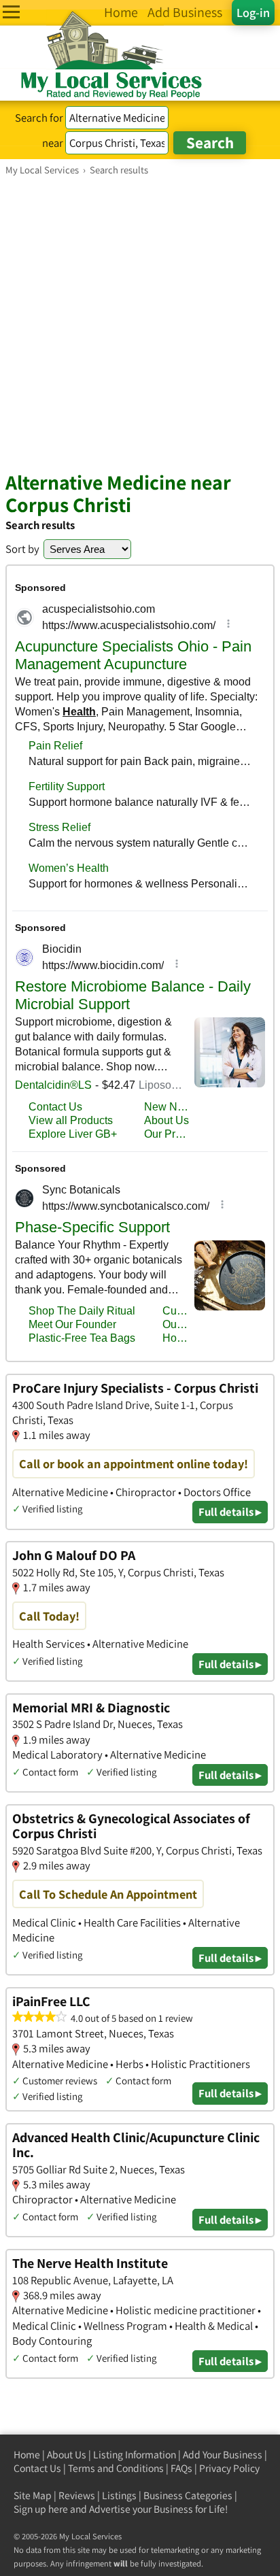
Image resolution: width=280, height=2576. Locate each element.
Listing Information (135, 2455)
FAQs (181, 2468)
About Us (67, 2455)
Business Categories (188, 2495)
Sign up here (41, 2509)
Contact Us (37, 2468)
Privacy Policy (229, 2468)
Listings (119, 2495)
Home (27, 2455)
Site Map (33, 2495)
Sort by (22, 549)
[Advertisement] (140, 323)
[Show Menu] (11, 12)
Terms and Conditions (116, 2468)
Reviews (77, 2495)
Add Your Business (223, 2455)
